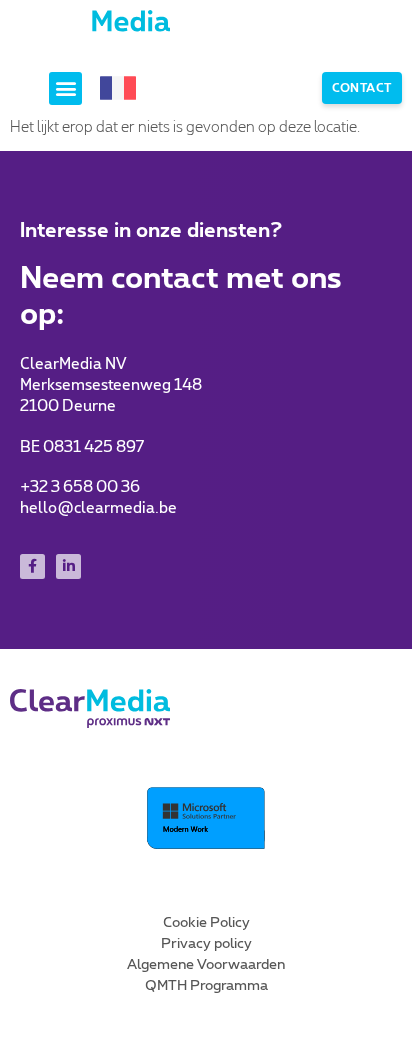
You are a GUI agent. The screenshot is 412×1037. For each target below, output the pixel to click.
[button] (65, 88)
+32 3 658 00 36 (80, 487)
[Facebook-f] (32, 566)
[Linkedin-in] (68, 566)
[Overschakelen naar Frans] (118, 88)
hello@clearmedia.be (98, 508)
